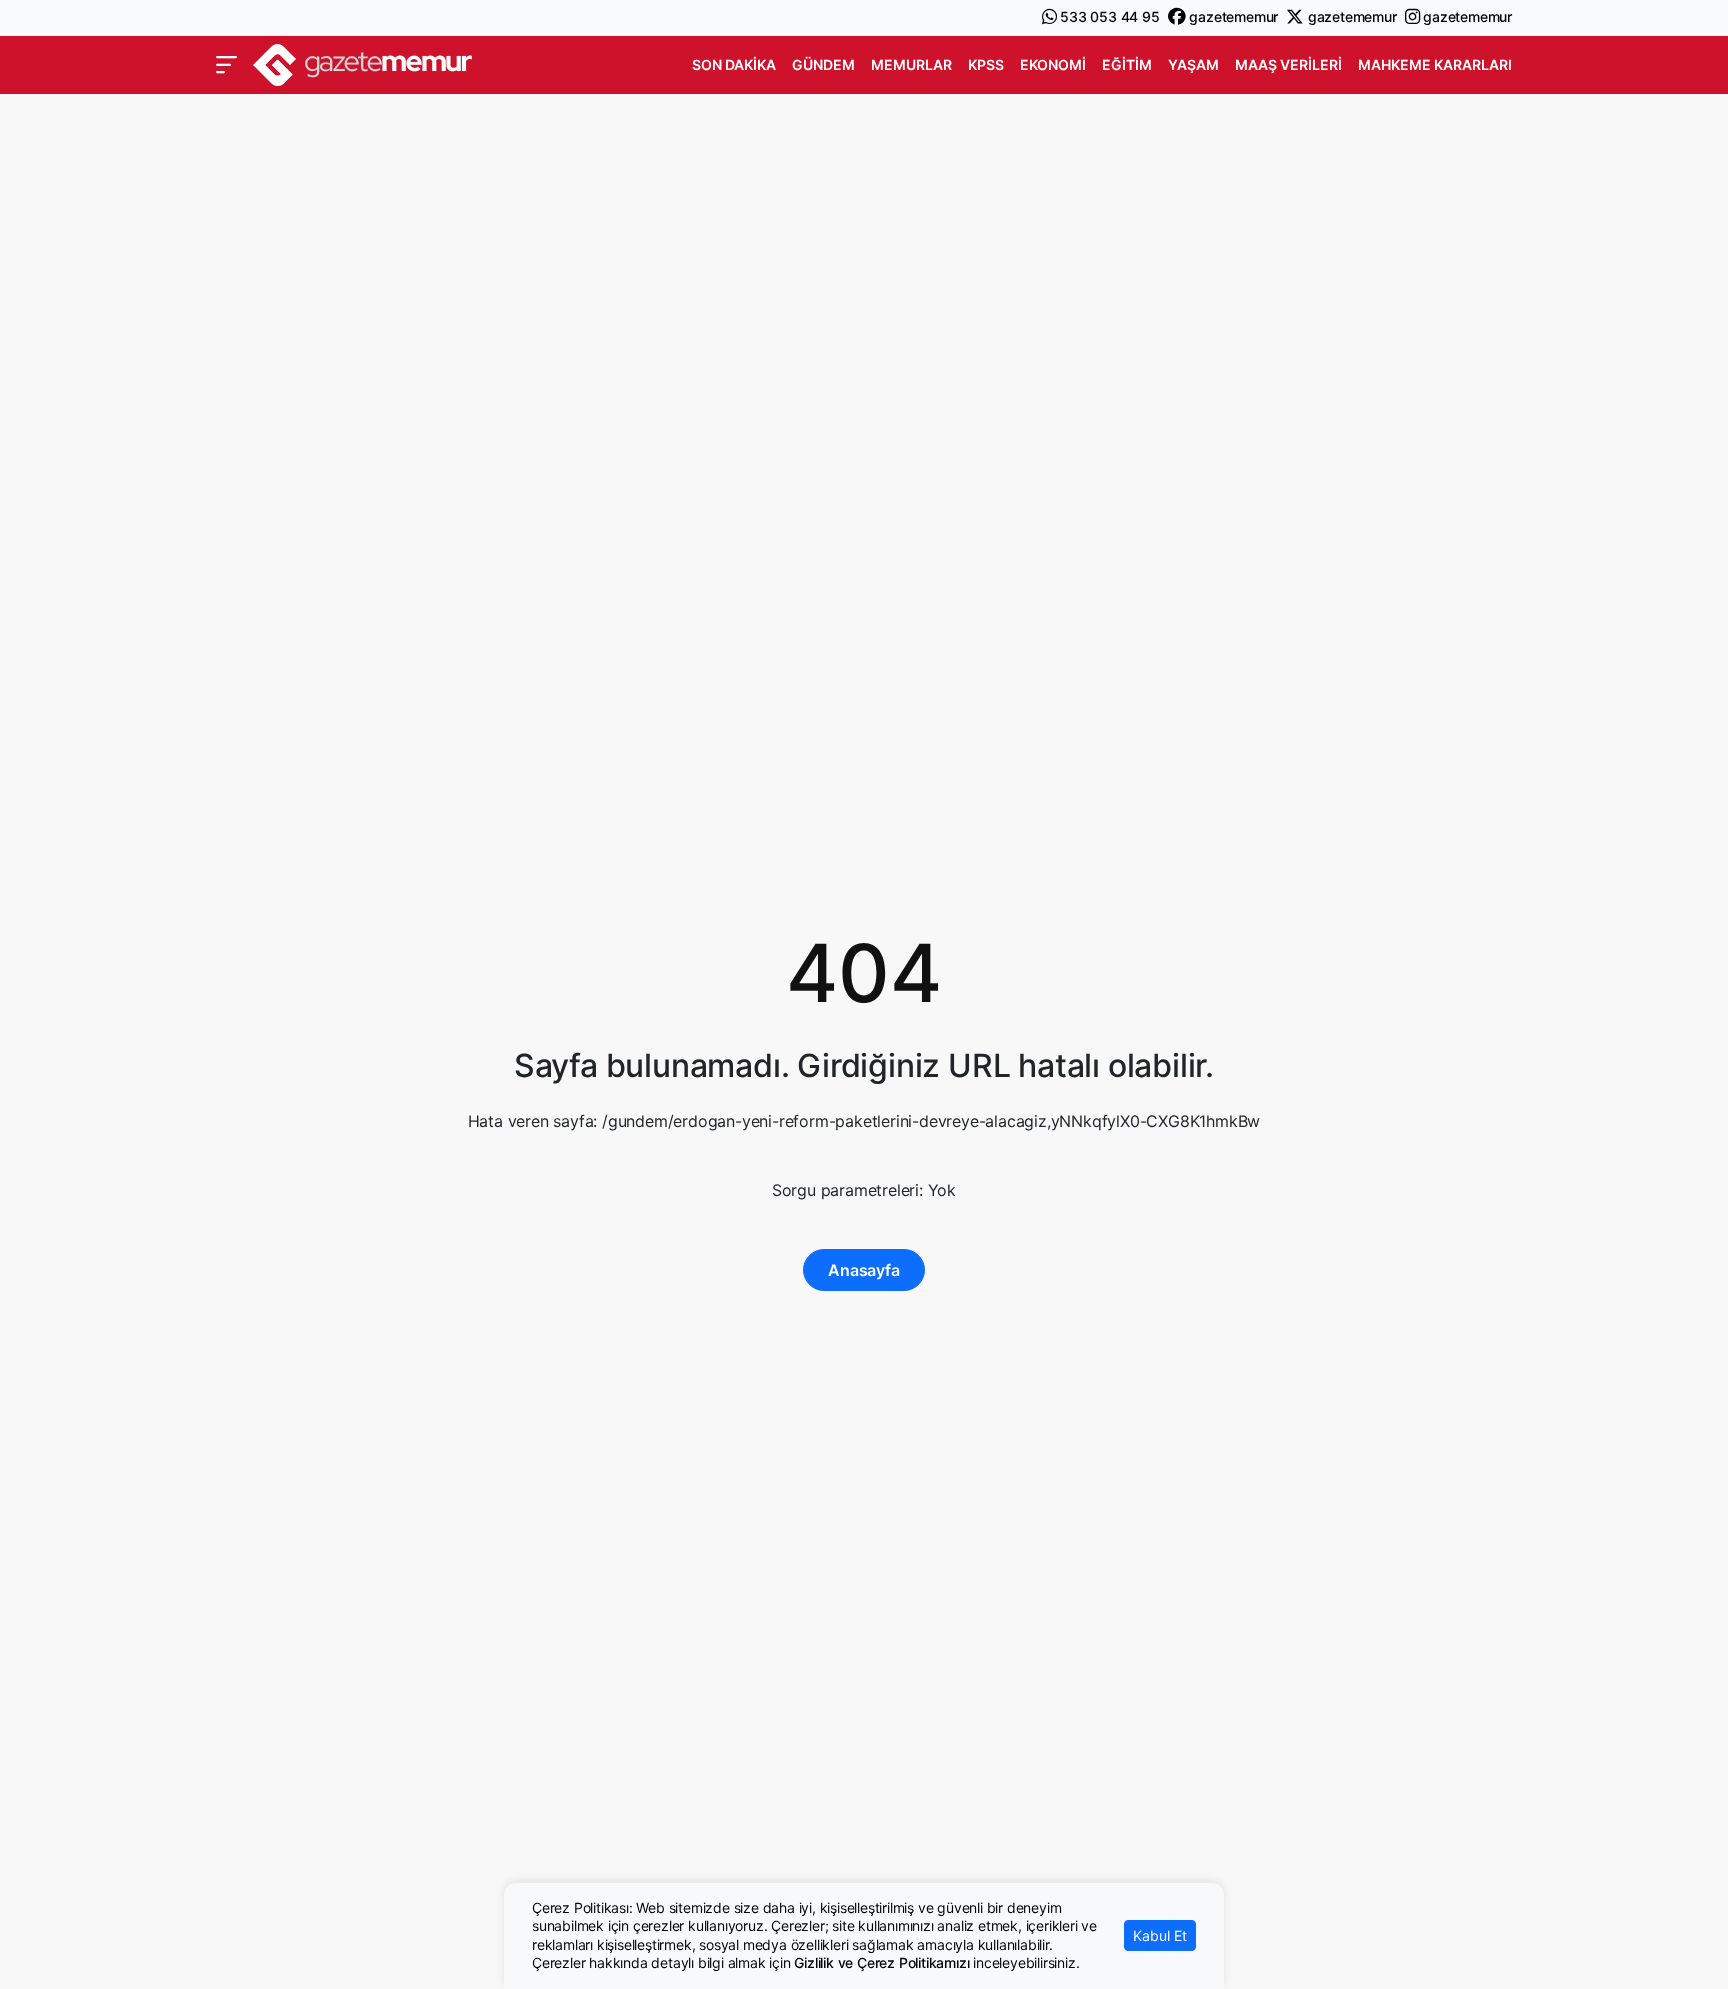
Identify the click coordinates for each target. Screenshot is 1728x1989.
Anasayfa (863, 1270)
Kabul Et (1160, 1935)
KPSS (986, 64)
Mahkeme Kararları (1435, 64)
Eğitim (1127, 64)
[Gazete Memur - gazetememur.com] (363, 62)
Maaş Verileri (1288, 64)
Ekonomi (1053, 64)
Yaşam (1193, 64)
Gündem (823, 64)
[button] (226, 65)
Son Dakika (734, 64)
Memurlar (911, 64)
